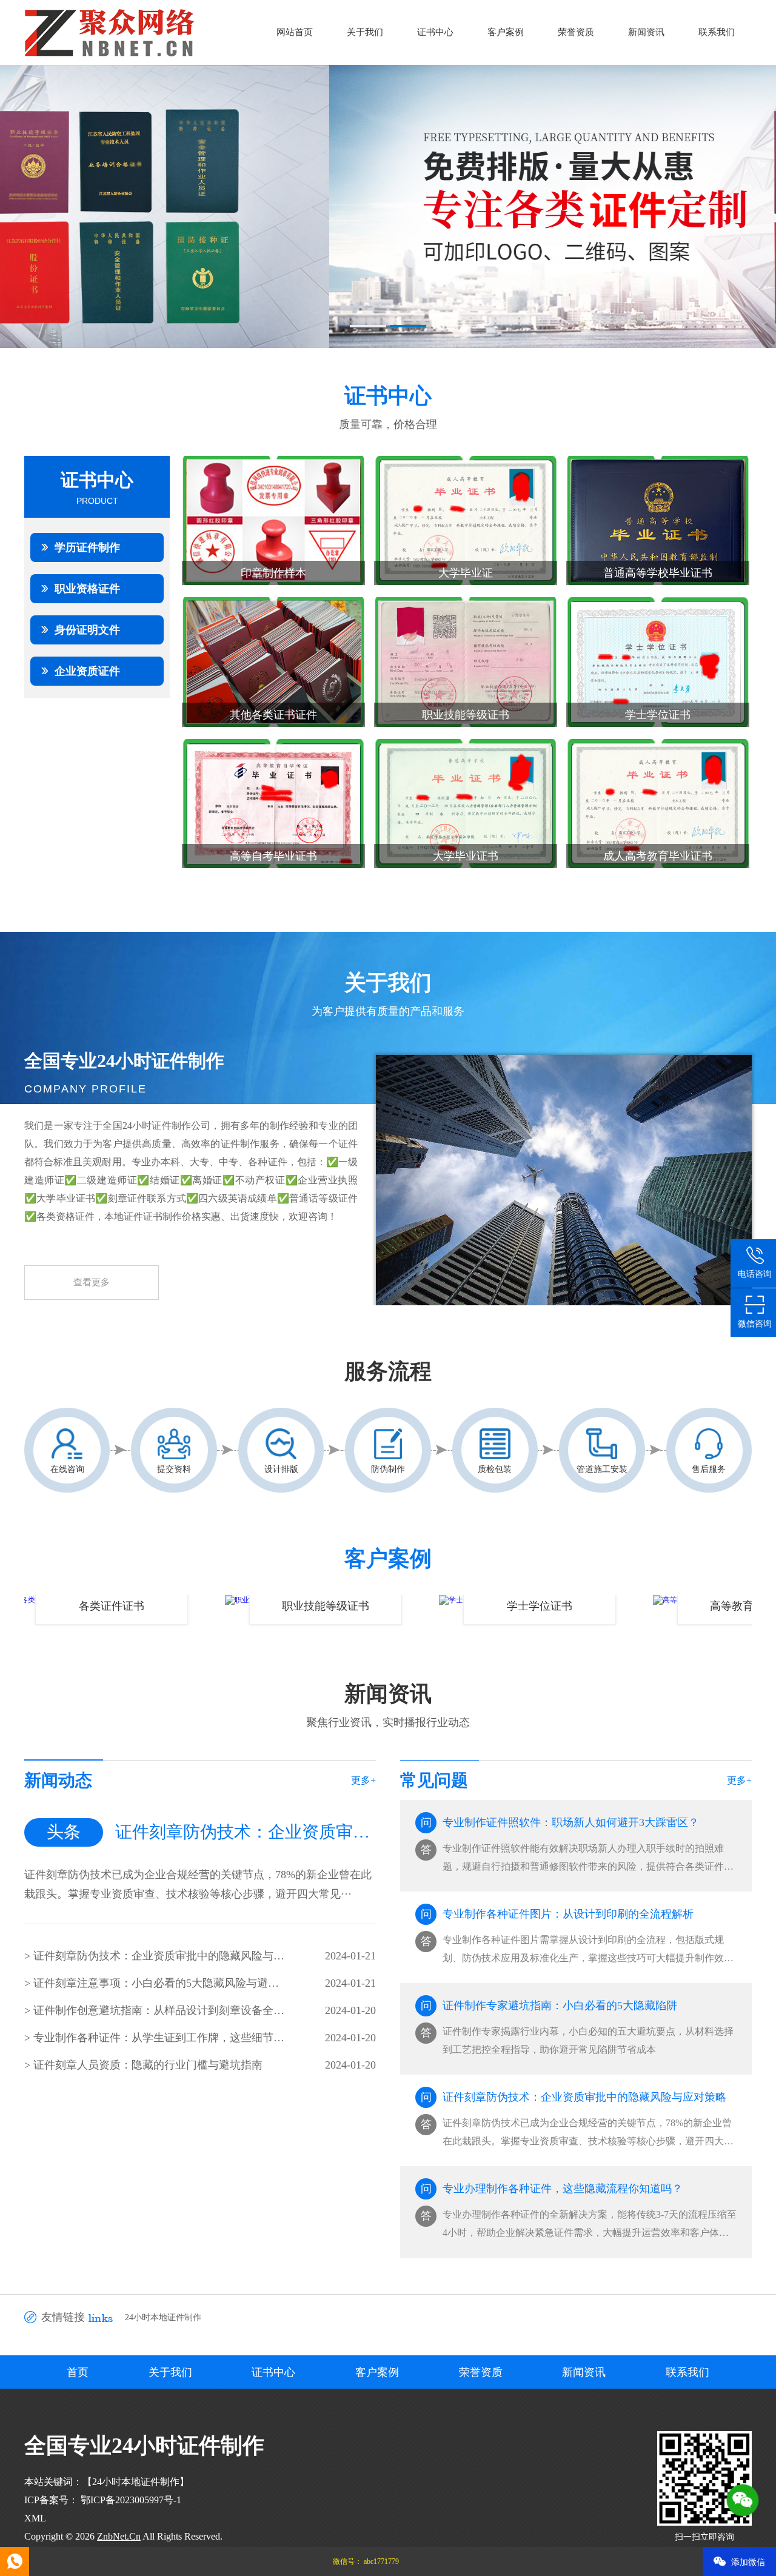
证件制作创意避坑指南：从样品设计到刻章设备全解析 (159, 2010)
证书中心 (435, 32)
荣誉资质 (576, 32)
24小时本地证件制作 (163, 2317)
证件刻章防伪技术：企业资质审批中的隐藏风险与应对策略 (159, 1956)
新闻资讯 (646, 32)
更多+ (363, 1780)
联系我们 (717, 32)
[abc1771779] (15, 2561)
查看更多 (92, 1282)
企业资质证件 (87, 671)
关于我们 (365, 32)
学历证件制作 (87, 547)
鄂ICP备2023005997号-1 (130, 2500)
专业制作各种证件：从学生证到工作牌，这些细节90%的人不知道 (159, 2038)
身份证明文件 (87, 630)
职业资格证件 (87, 589)
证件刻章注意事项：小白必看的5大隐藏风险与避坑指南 (159, 1983)
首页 (78, 2372)
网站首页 (295, 32)
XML (35, 2518)
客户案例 (506, 32)
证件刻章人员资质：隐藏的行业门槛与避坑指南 (148, 2065)
